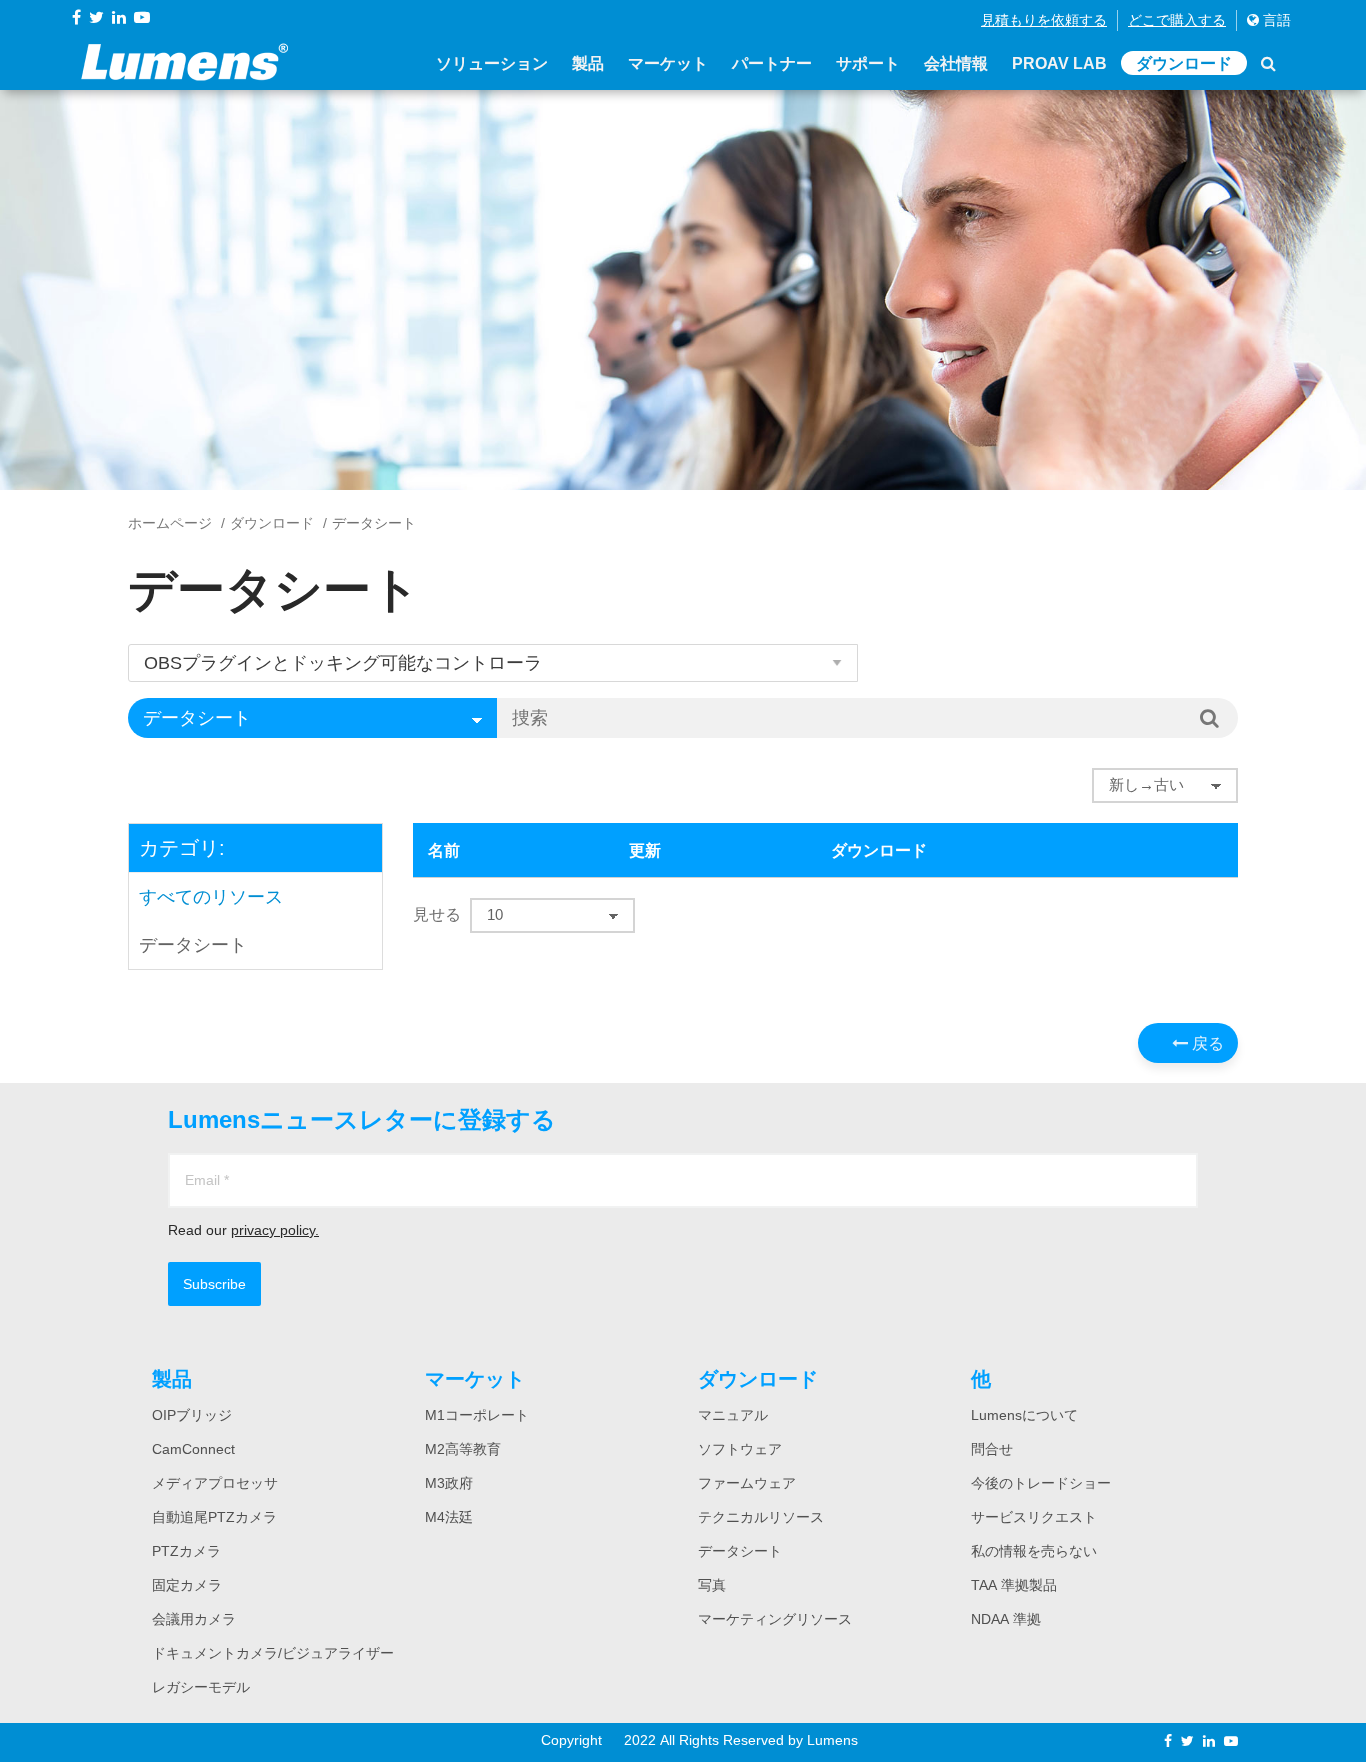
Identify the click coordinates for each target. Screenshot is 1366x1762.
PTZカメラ (186, 1551)
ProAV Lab (1059, 63)
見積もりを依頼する (1044, 20)
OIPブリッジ (192, 1415)
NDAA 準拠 (1006, 1619)
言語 (1275, 20)
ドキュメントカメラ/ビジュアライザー (273, 1653)
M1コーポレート (477, 1415)
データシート (193, 945)
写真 (712, 1585)
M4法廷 (449, 1517)
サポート (868, 63)
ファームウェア (747, 1483)
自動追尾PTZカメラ (214, 1517)
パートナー (772, 63)
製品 (588, 63)
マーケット (668, 63)
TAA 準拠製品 (1014, 1585)
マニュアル (733, 1415)
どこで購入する (1177, 20)
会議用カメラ (194, 1619)
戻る (1206, 1043)
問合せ (992, 1449)
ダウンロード (1184, 63)
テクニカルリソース (761, 1517)
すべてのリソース (211, 897)
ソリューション (492, 63)
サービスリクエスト (1034, 1517)
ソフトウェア (740, 1449)
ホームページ (170, 523)
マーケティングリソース (775, 1619)
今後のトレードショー (1041, 1483)
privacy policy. (275, 1230)
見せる (437, 914)
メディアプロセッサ (215, 1483)
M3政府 (449, 1483)
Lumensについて (1024, 1415)
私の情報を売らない (1034, 1551)
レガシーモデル (201, 1687)
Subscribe (214, 1284)
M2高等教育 (463, 1449)
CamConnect (193, 1449)
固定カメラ (187, 1585)
